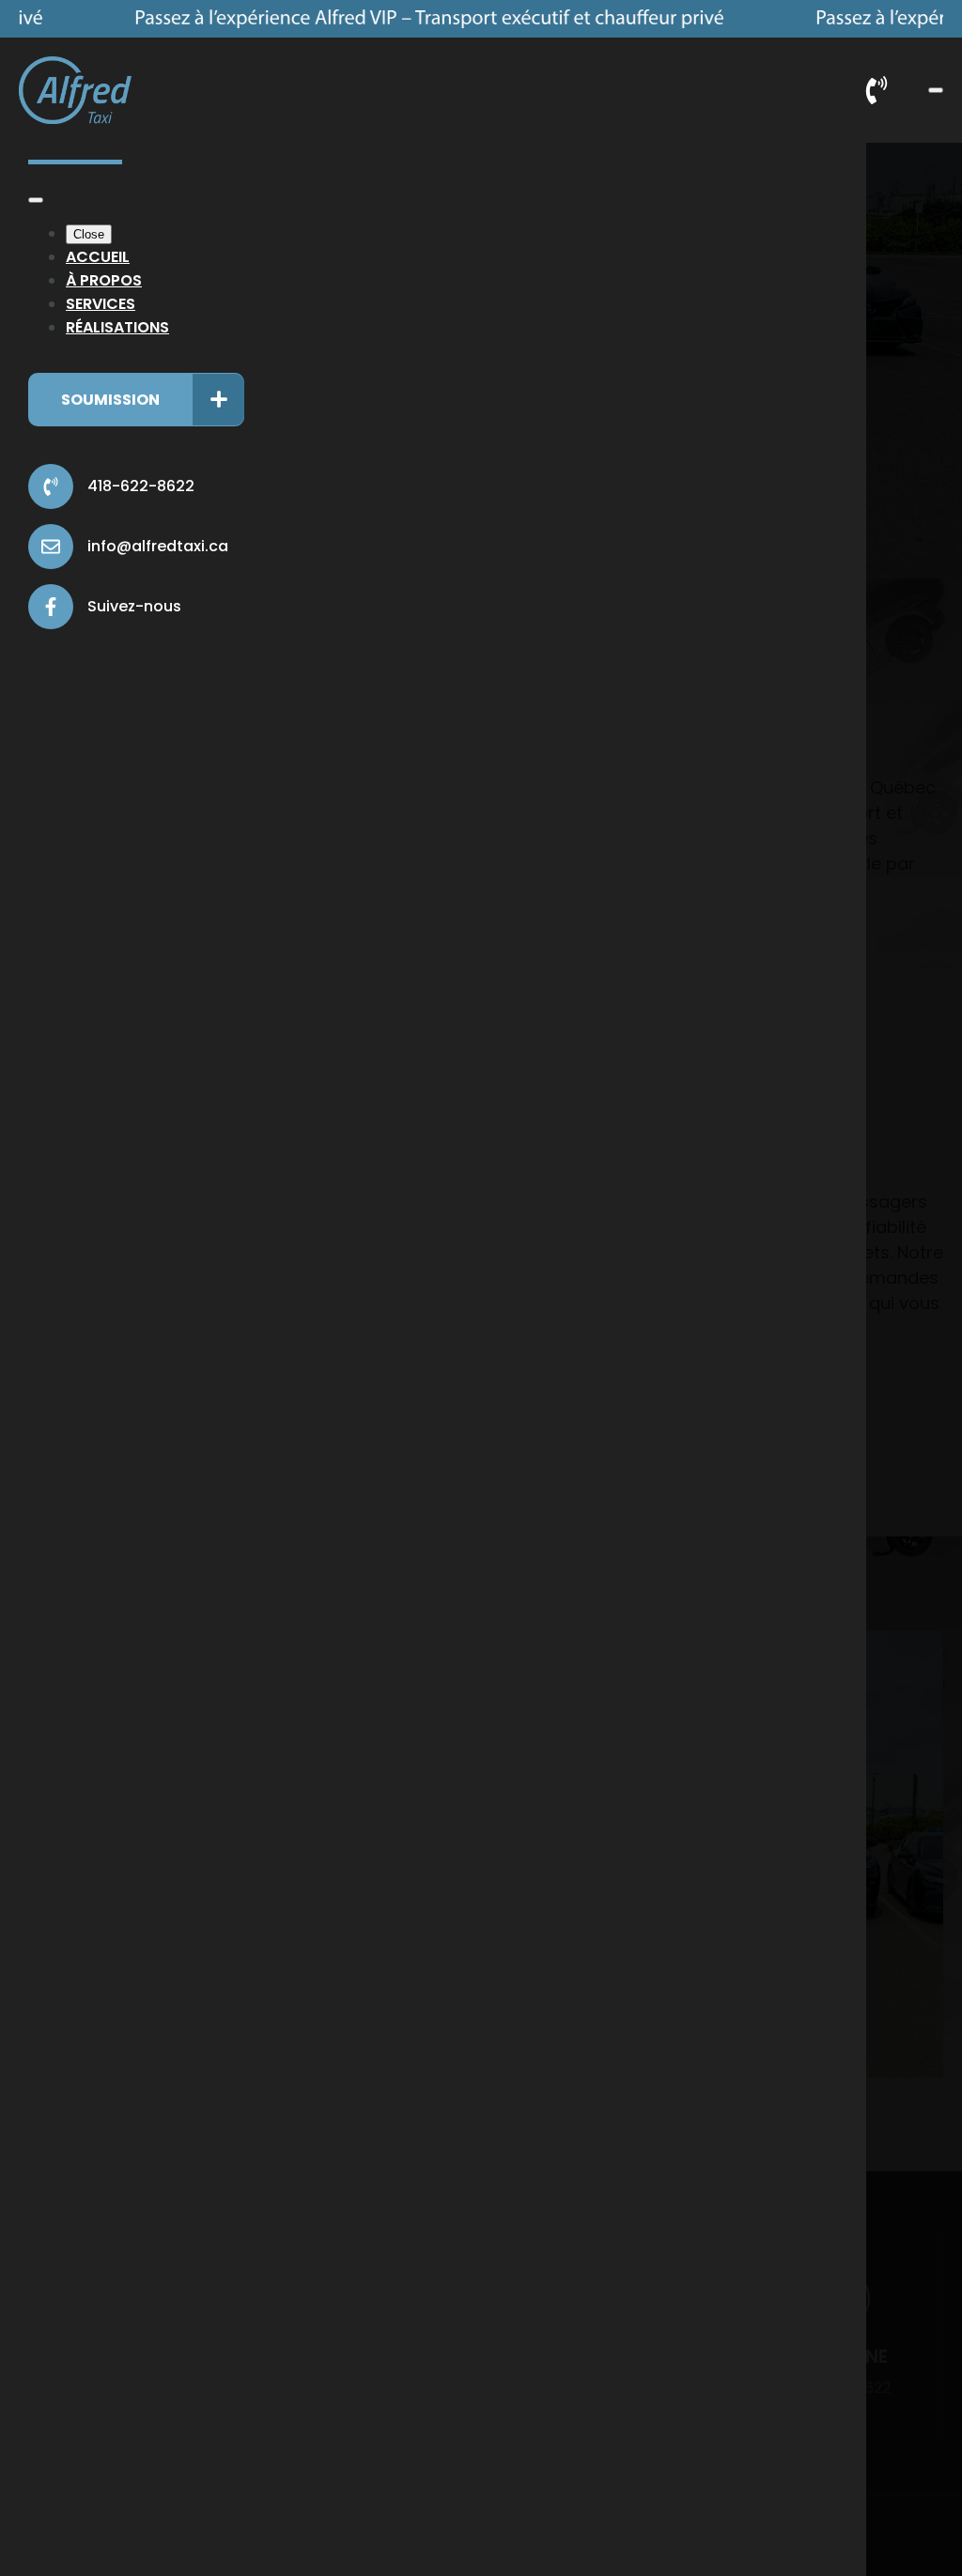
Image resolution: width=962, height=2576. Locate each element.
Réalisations (117, 327)
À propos (104, 280)
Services (101, 304)
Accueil (98, 257)
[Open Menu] (936, 90)
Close (89, 234)
